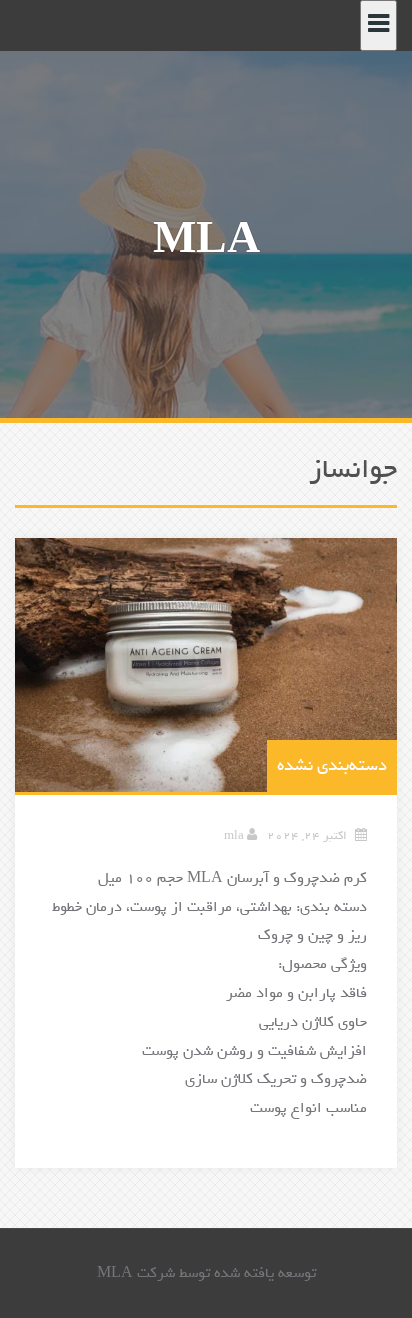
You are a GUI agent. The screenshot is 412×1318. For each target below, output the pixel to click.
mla (234, 836)
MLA (206, 240)
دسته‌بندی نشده (332, 765)
